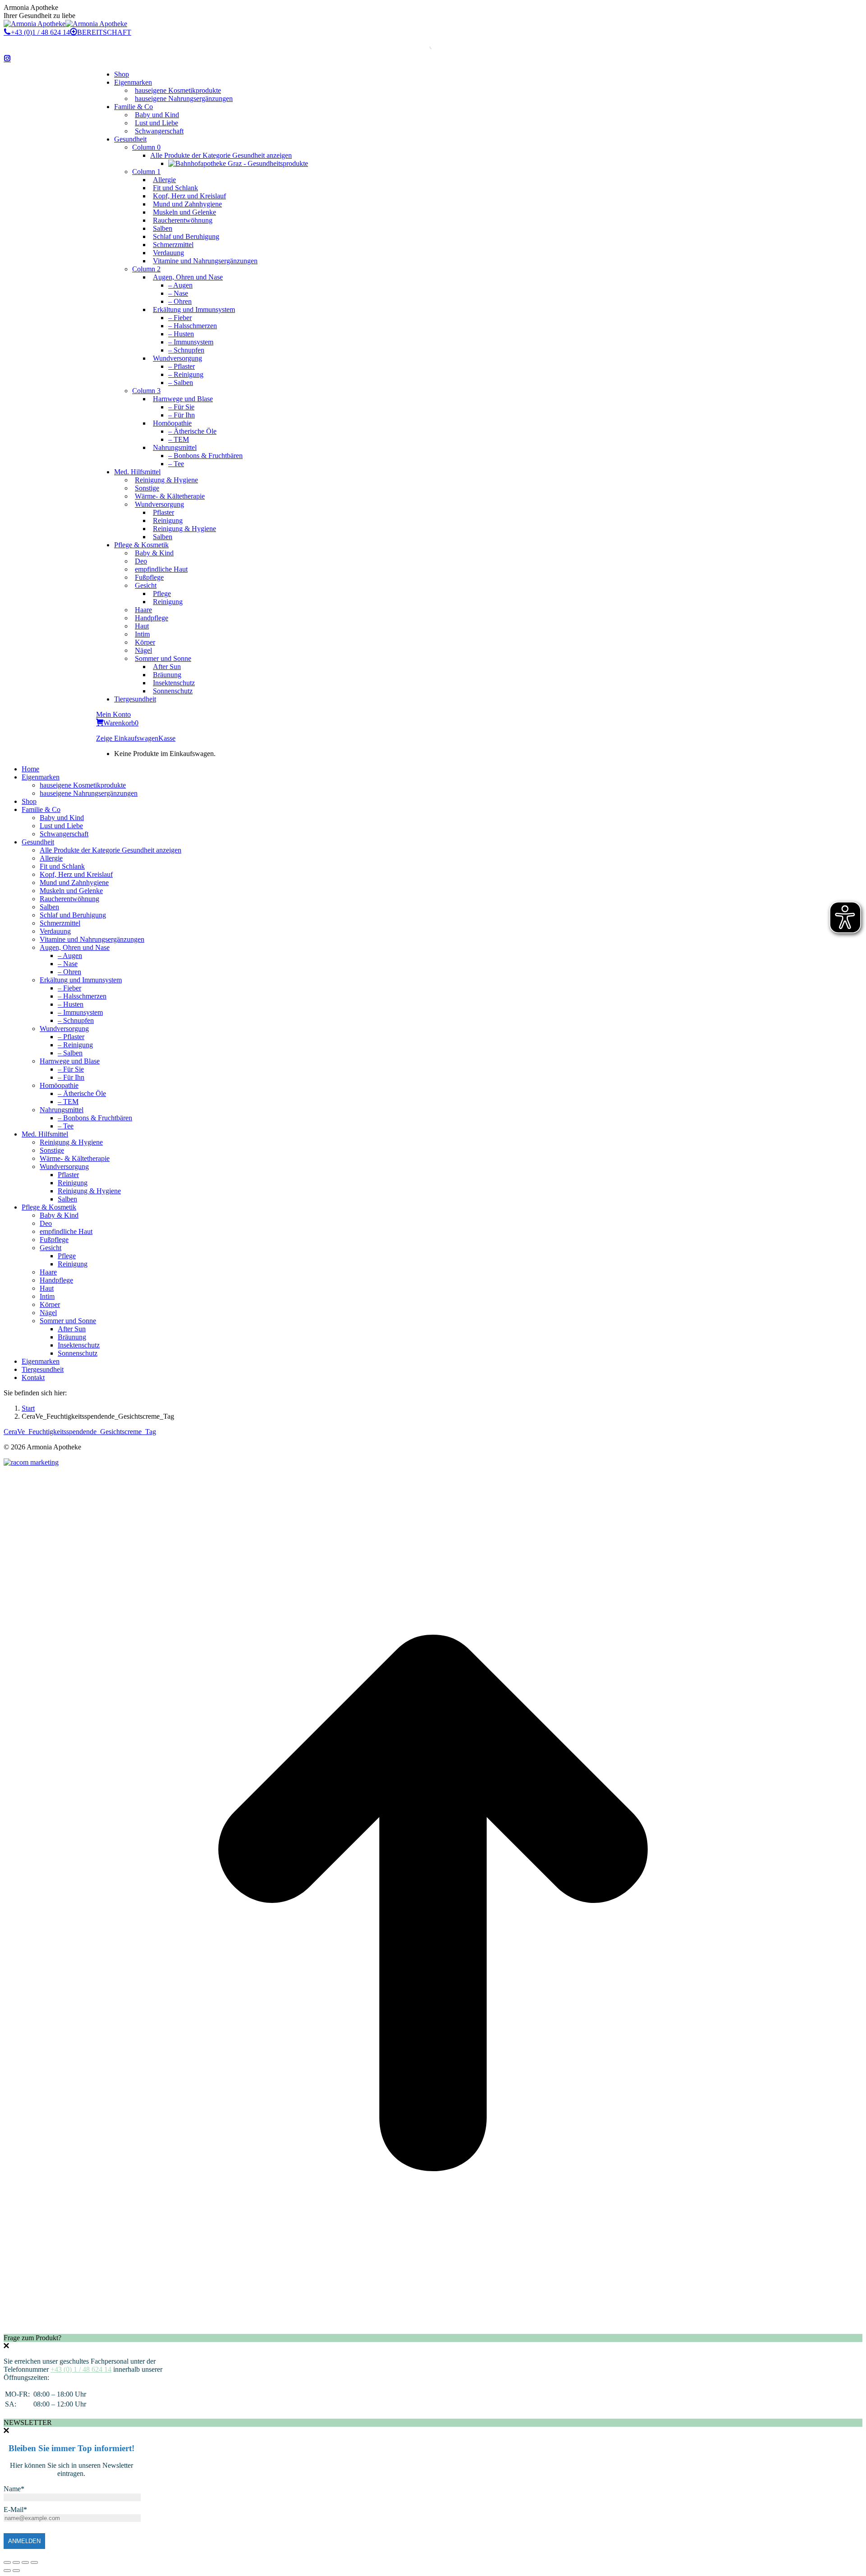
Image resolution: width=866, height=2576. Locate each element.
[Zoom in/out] (34, 2562)
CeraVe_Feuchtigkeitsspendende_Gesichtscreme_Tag (80, 1432)
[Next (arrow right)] (16, 2571)
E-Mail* (15, 2510)
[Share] (16, 2562)
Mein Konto (113, 714)
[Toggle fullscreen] (25, 2562)
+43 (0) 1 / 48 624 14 (81, 2369)
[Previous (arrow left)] (7, 2571)
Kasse (167, 738)
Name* (14, 2489)
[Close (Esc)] (7, 2562)
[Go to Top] (433, 2330)
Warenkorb (121, 723)
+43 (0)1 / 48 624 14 (40, 32)
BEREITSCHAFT (104, 32)
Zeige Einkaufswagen (127, 738)
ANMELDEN (24, 2541)
